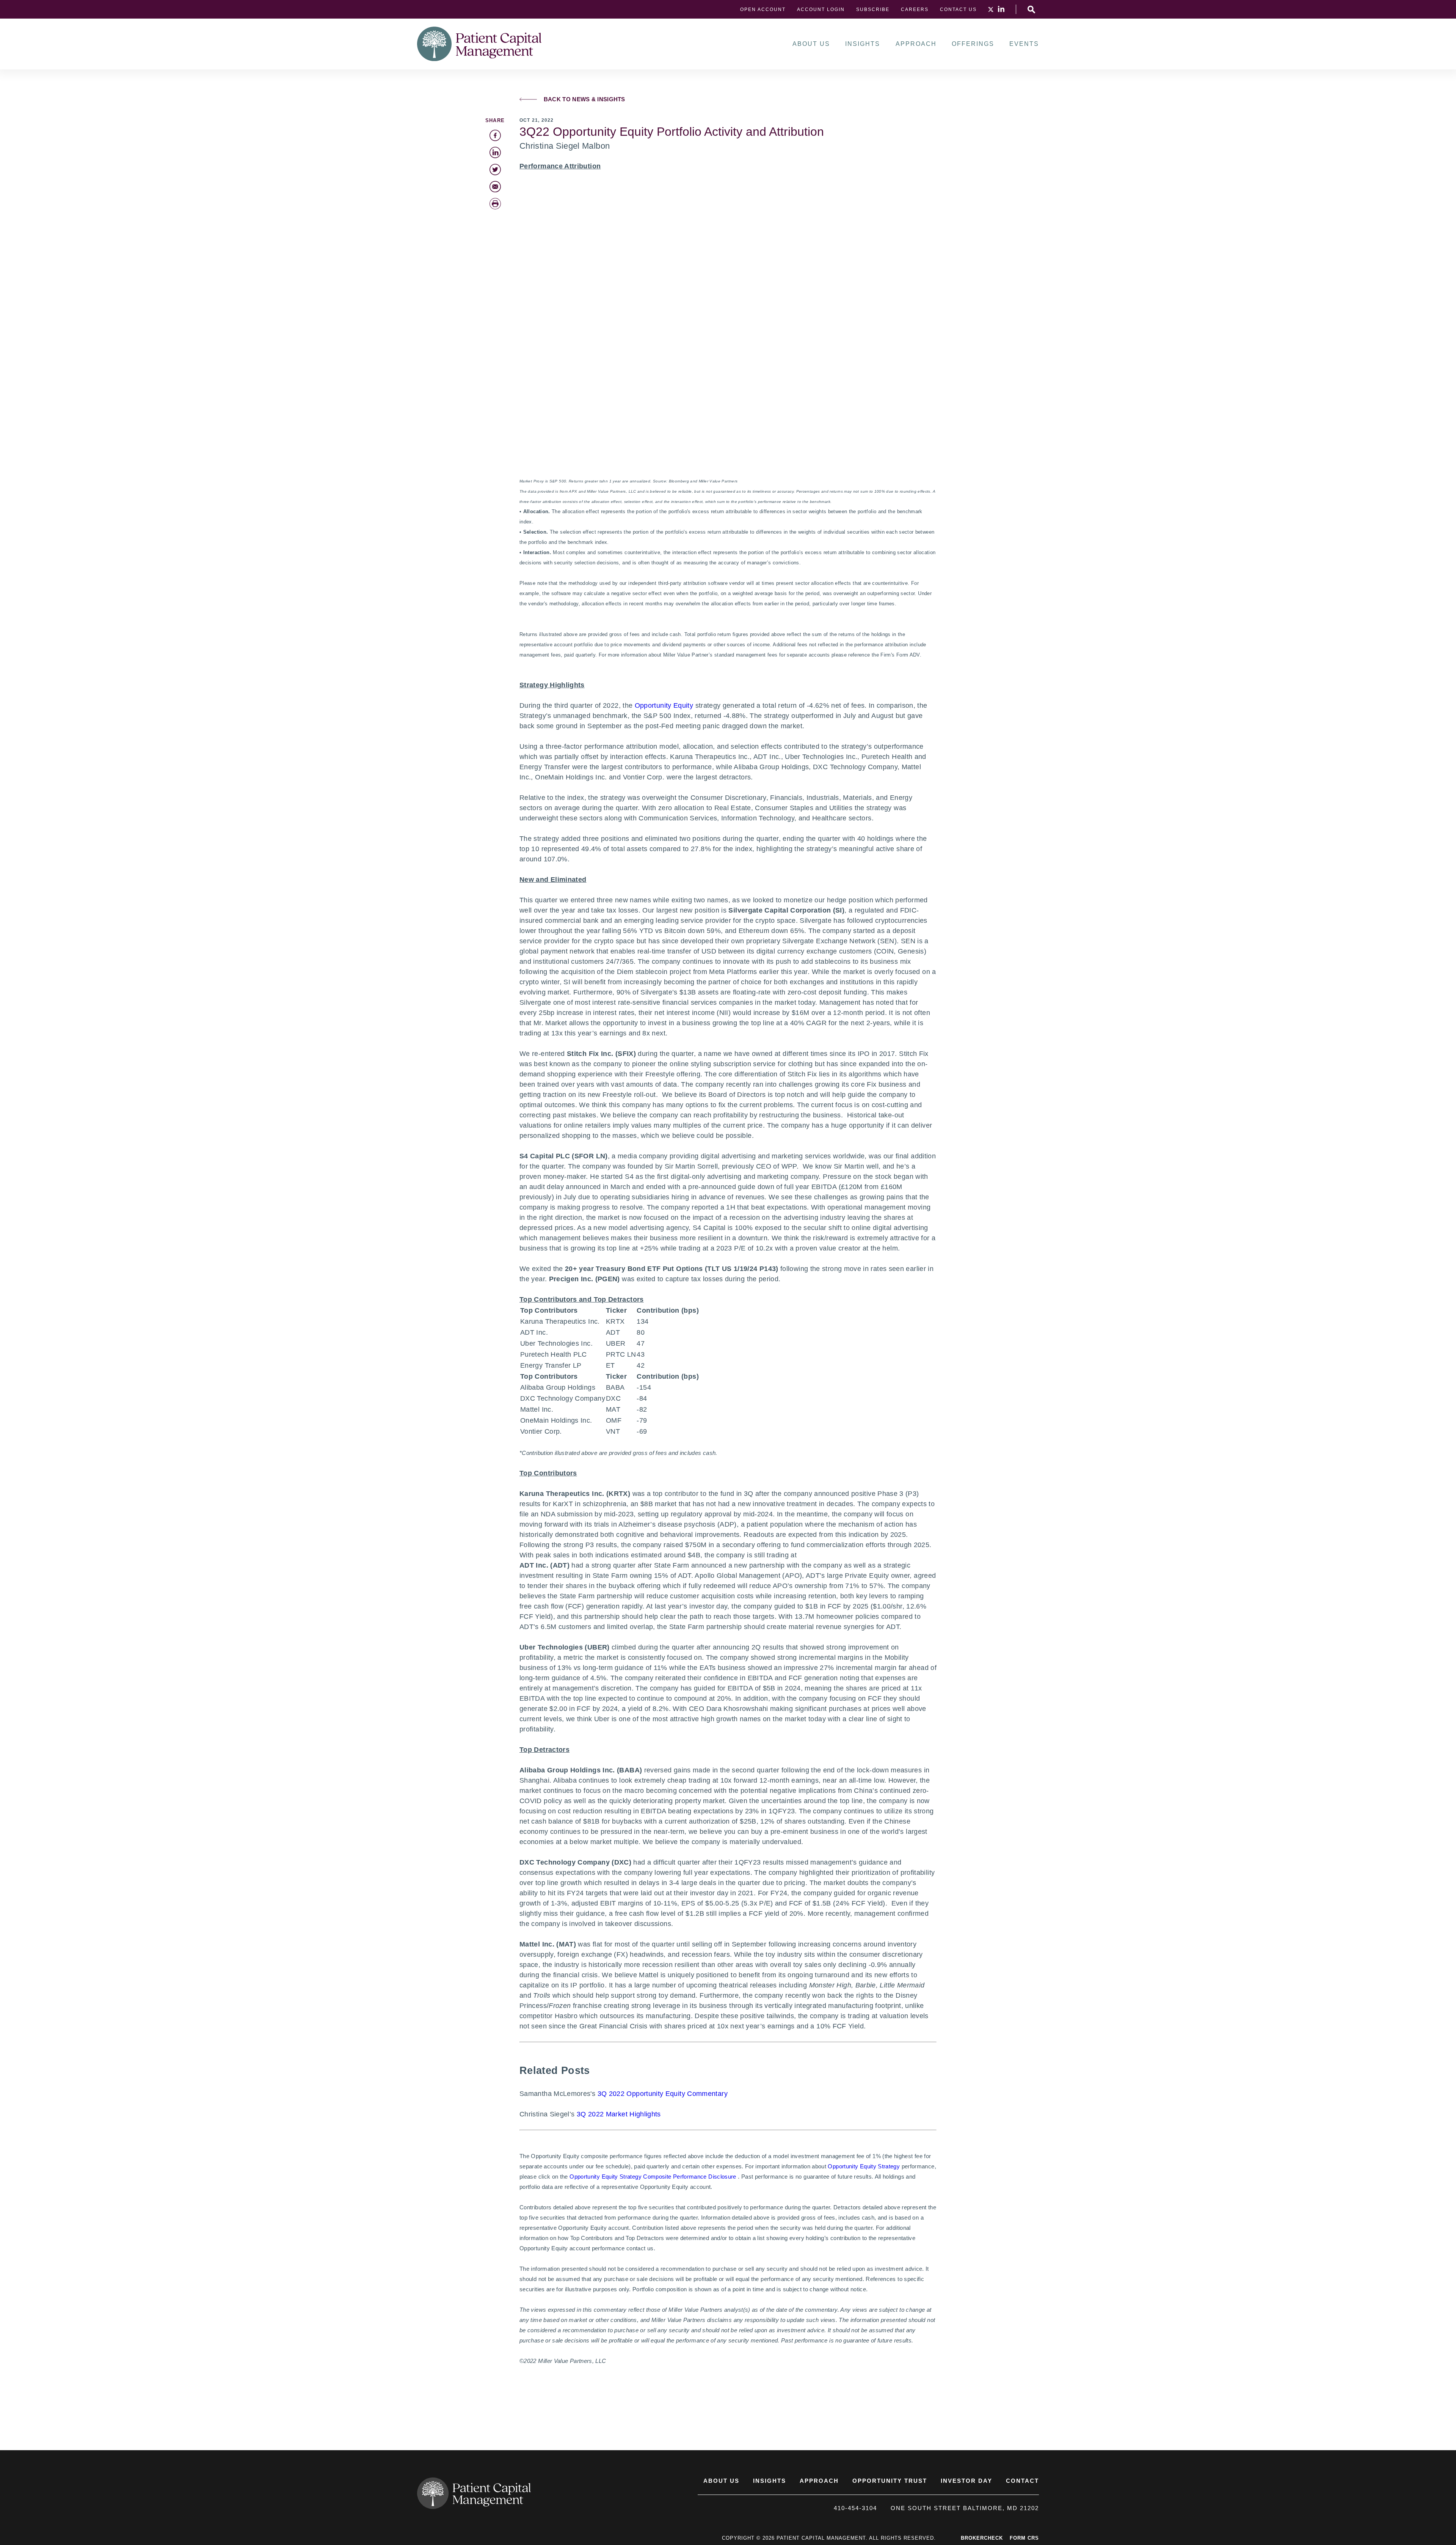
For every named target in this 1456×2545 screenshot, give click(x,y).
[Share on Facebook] (495, 135)
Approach (916, 44)
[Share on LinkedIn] (495, 152)
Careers (915, 9)
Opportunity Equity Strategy (864, 2166)
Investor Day (966, 2481)
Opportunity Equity (664, 705)
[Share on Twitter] (495, 170)
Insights (863, 44)
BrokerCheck (982, 2538)
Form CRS (1024, 2538)
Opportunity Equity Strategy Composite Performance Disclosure (653, 2177)
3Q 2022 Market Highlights (619, 2114)
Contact (1022, 2481)
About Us (811, 44)
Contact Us (958, 9)
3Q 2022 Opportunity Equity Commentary (663, 2094)
